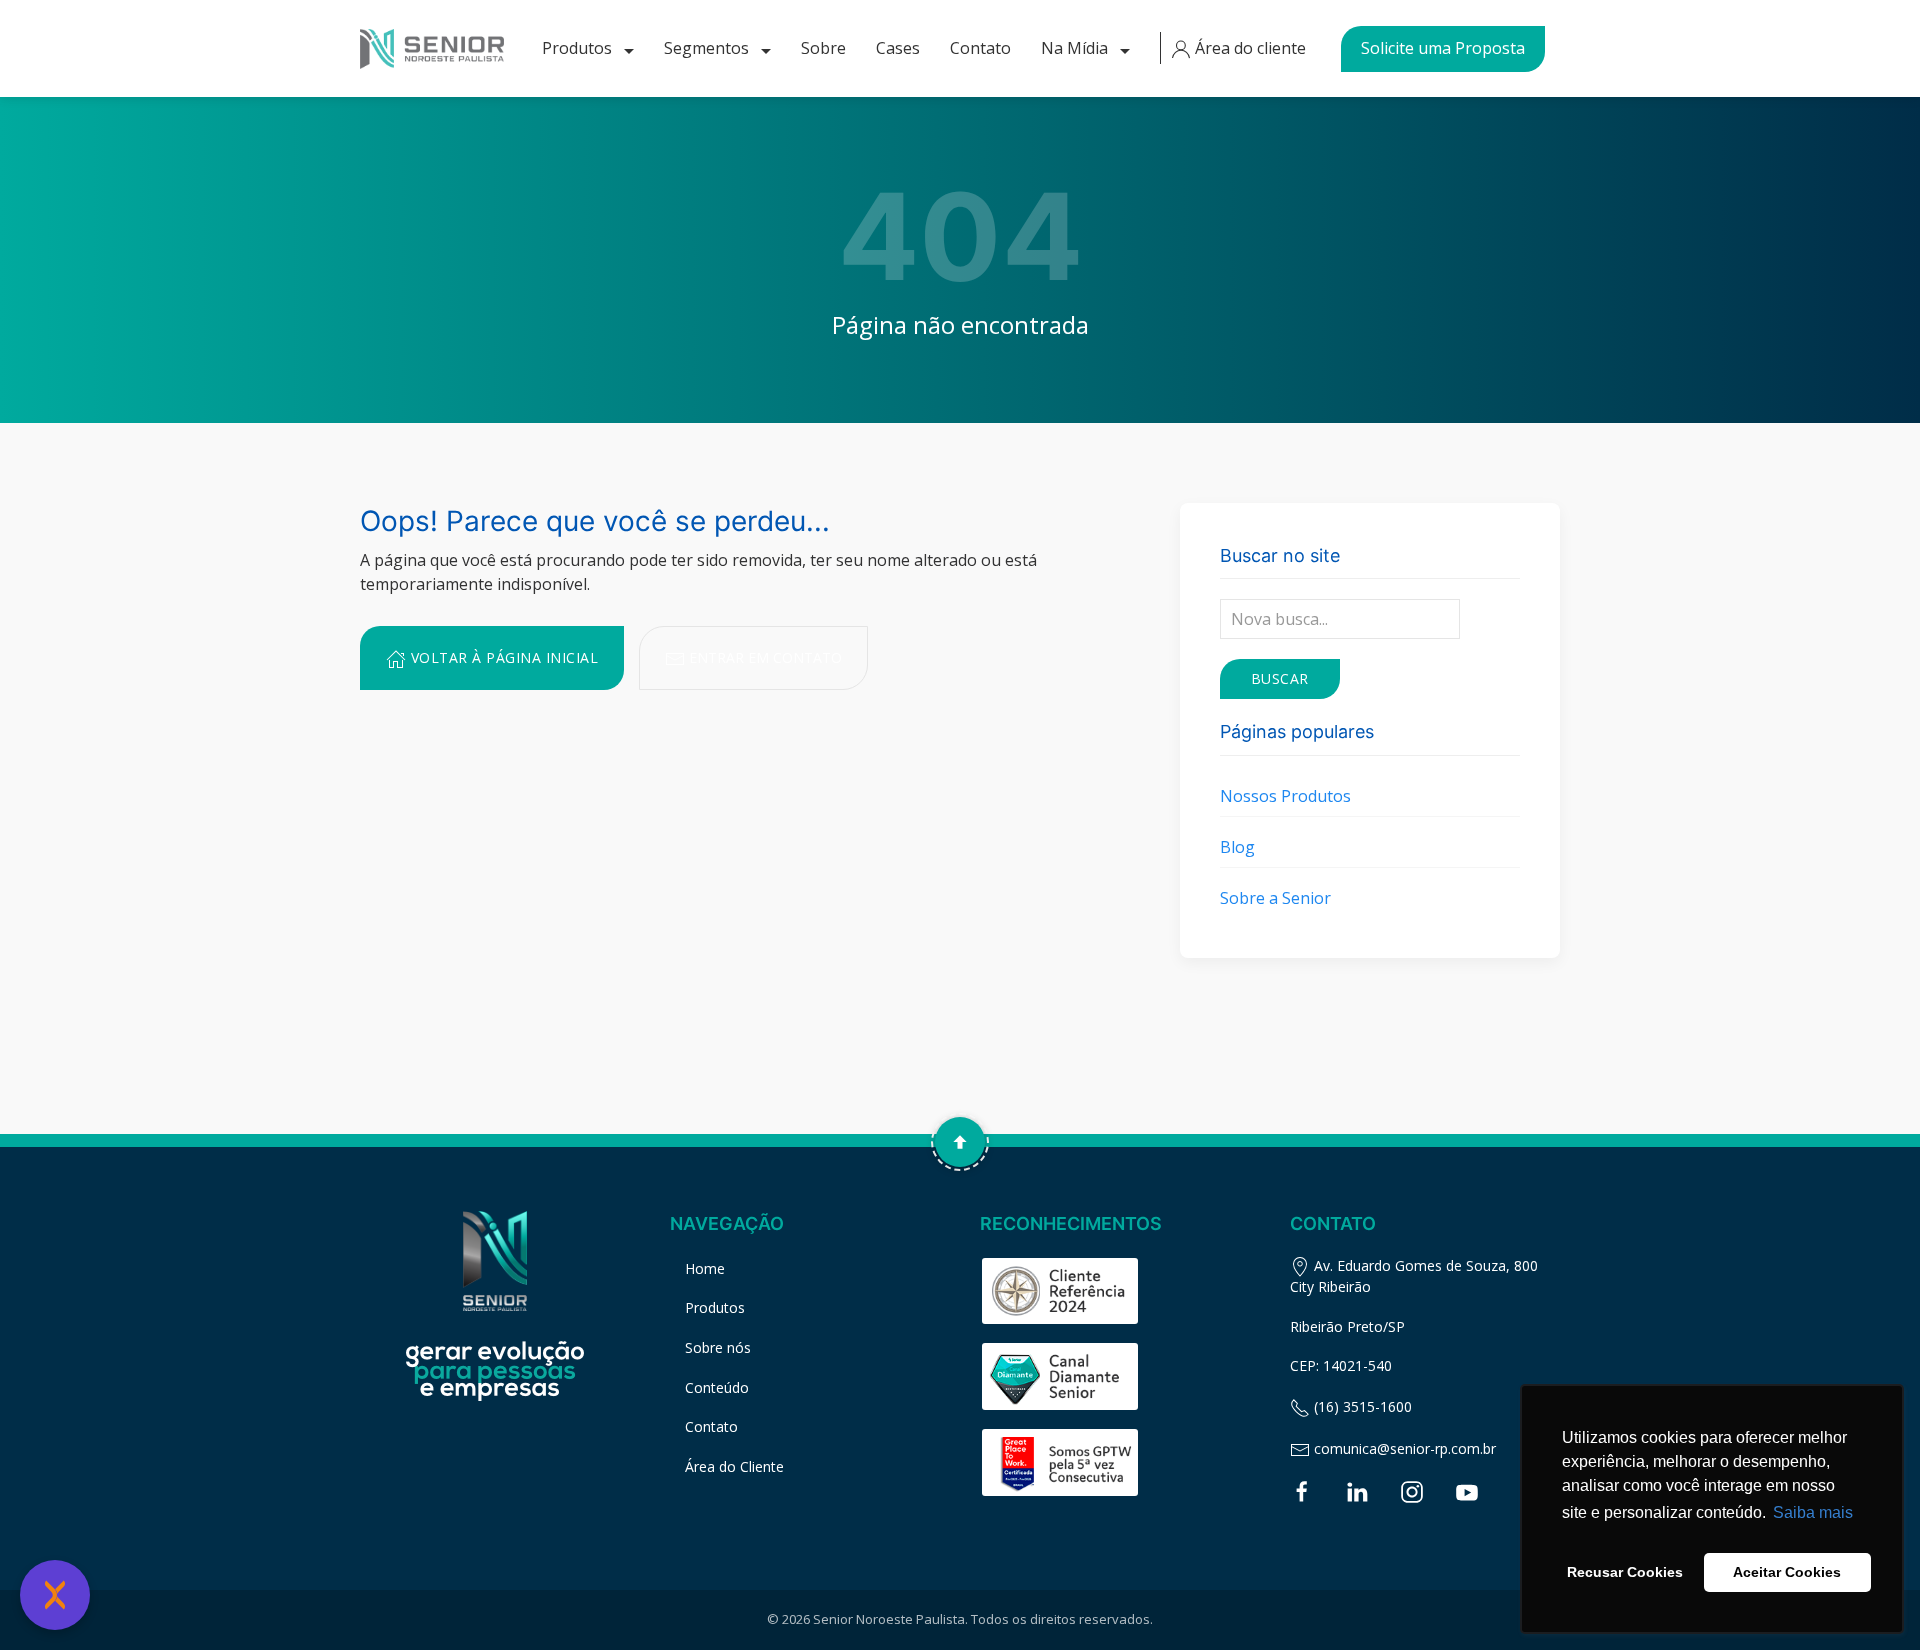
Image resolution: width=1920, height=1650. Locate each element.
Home (705, 1268)
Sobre (823, 48)
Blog (1237, 847)
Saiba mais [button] (1813, 1512)
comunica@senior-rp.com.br (1403, 1448)
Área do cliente (1248, 48)
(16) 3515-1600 (1361, 1406)
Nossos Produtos (1285, 796)
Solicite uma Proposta (1443, 48)
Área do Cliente (734, 1466)
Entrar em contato (763, 657)
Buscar (1280, 678)
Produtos (579, 48)
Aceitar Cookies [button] (1787, 1572)
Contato (980, 48)
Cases (898, 48)
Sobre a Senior (1275, 898)
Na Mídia (1076, 48)
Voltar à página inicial (502, 657)
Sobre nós (718, 1347)
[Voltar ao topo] (960, 1142)
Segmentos (708, 48)
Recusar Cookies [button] (1625, 1572)
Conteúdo (717, 1387)
